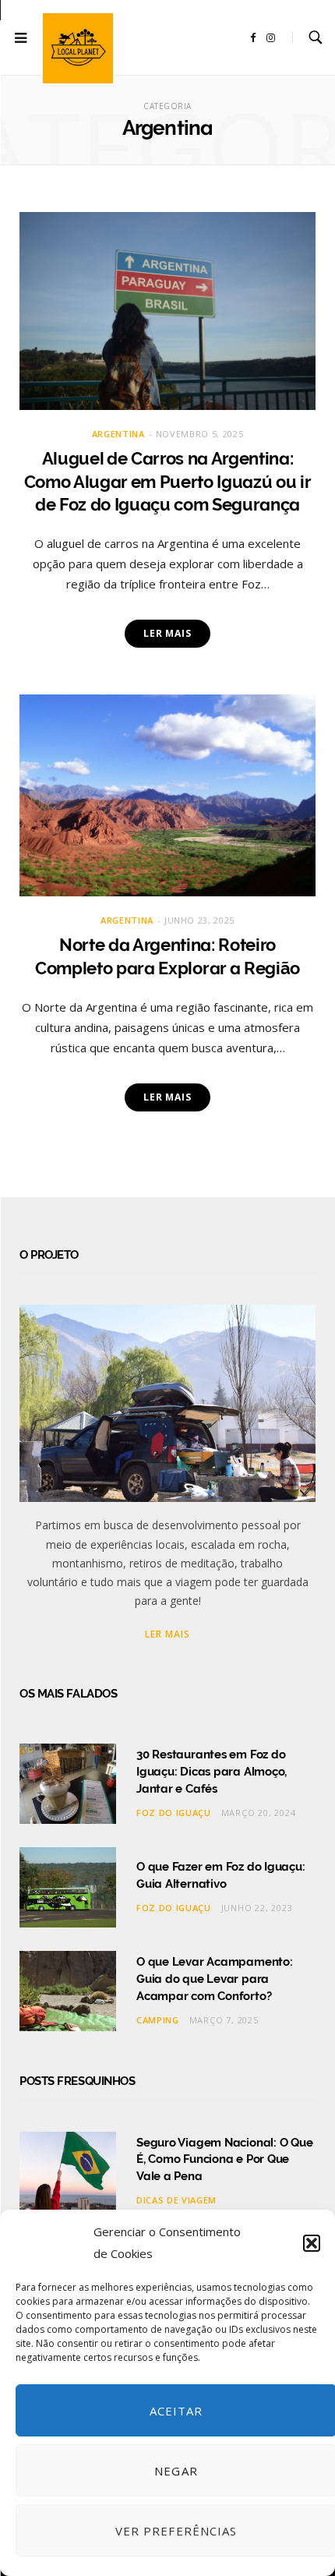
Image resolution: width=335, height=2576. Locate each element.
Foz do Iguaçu (174, 1813)
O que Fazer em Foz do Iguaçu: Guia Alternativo (220, 1875)
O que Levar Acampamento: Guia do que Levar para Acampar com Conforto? (215, 1979)
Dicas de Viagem (176, 2200)
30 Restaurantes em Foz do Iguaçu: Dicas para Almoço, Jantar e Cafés (212, 1772)
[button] (312, 2243)
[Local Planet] (78, 48)
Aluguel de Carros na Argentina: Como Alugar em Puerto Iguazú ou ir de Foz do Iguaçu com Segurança (168, 481)
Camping (158, 2020)
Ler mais (167, 633)
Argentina (118, 434)
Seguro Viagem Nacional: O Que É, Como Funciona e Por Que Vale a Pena (224, 2160)
